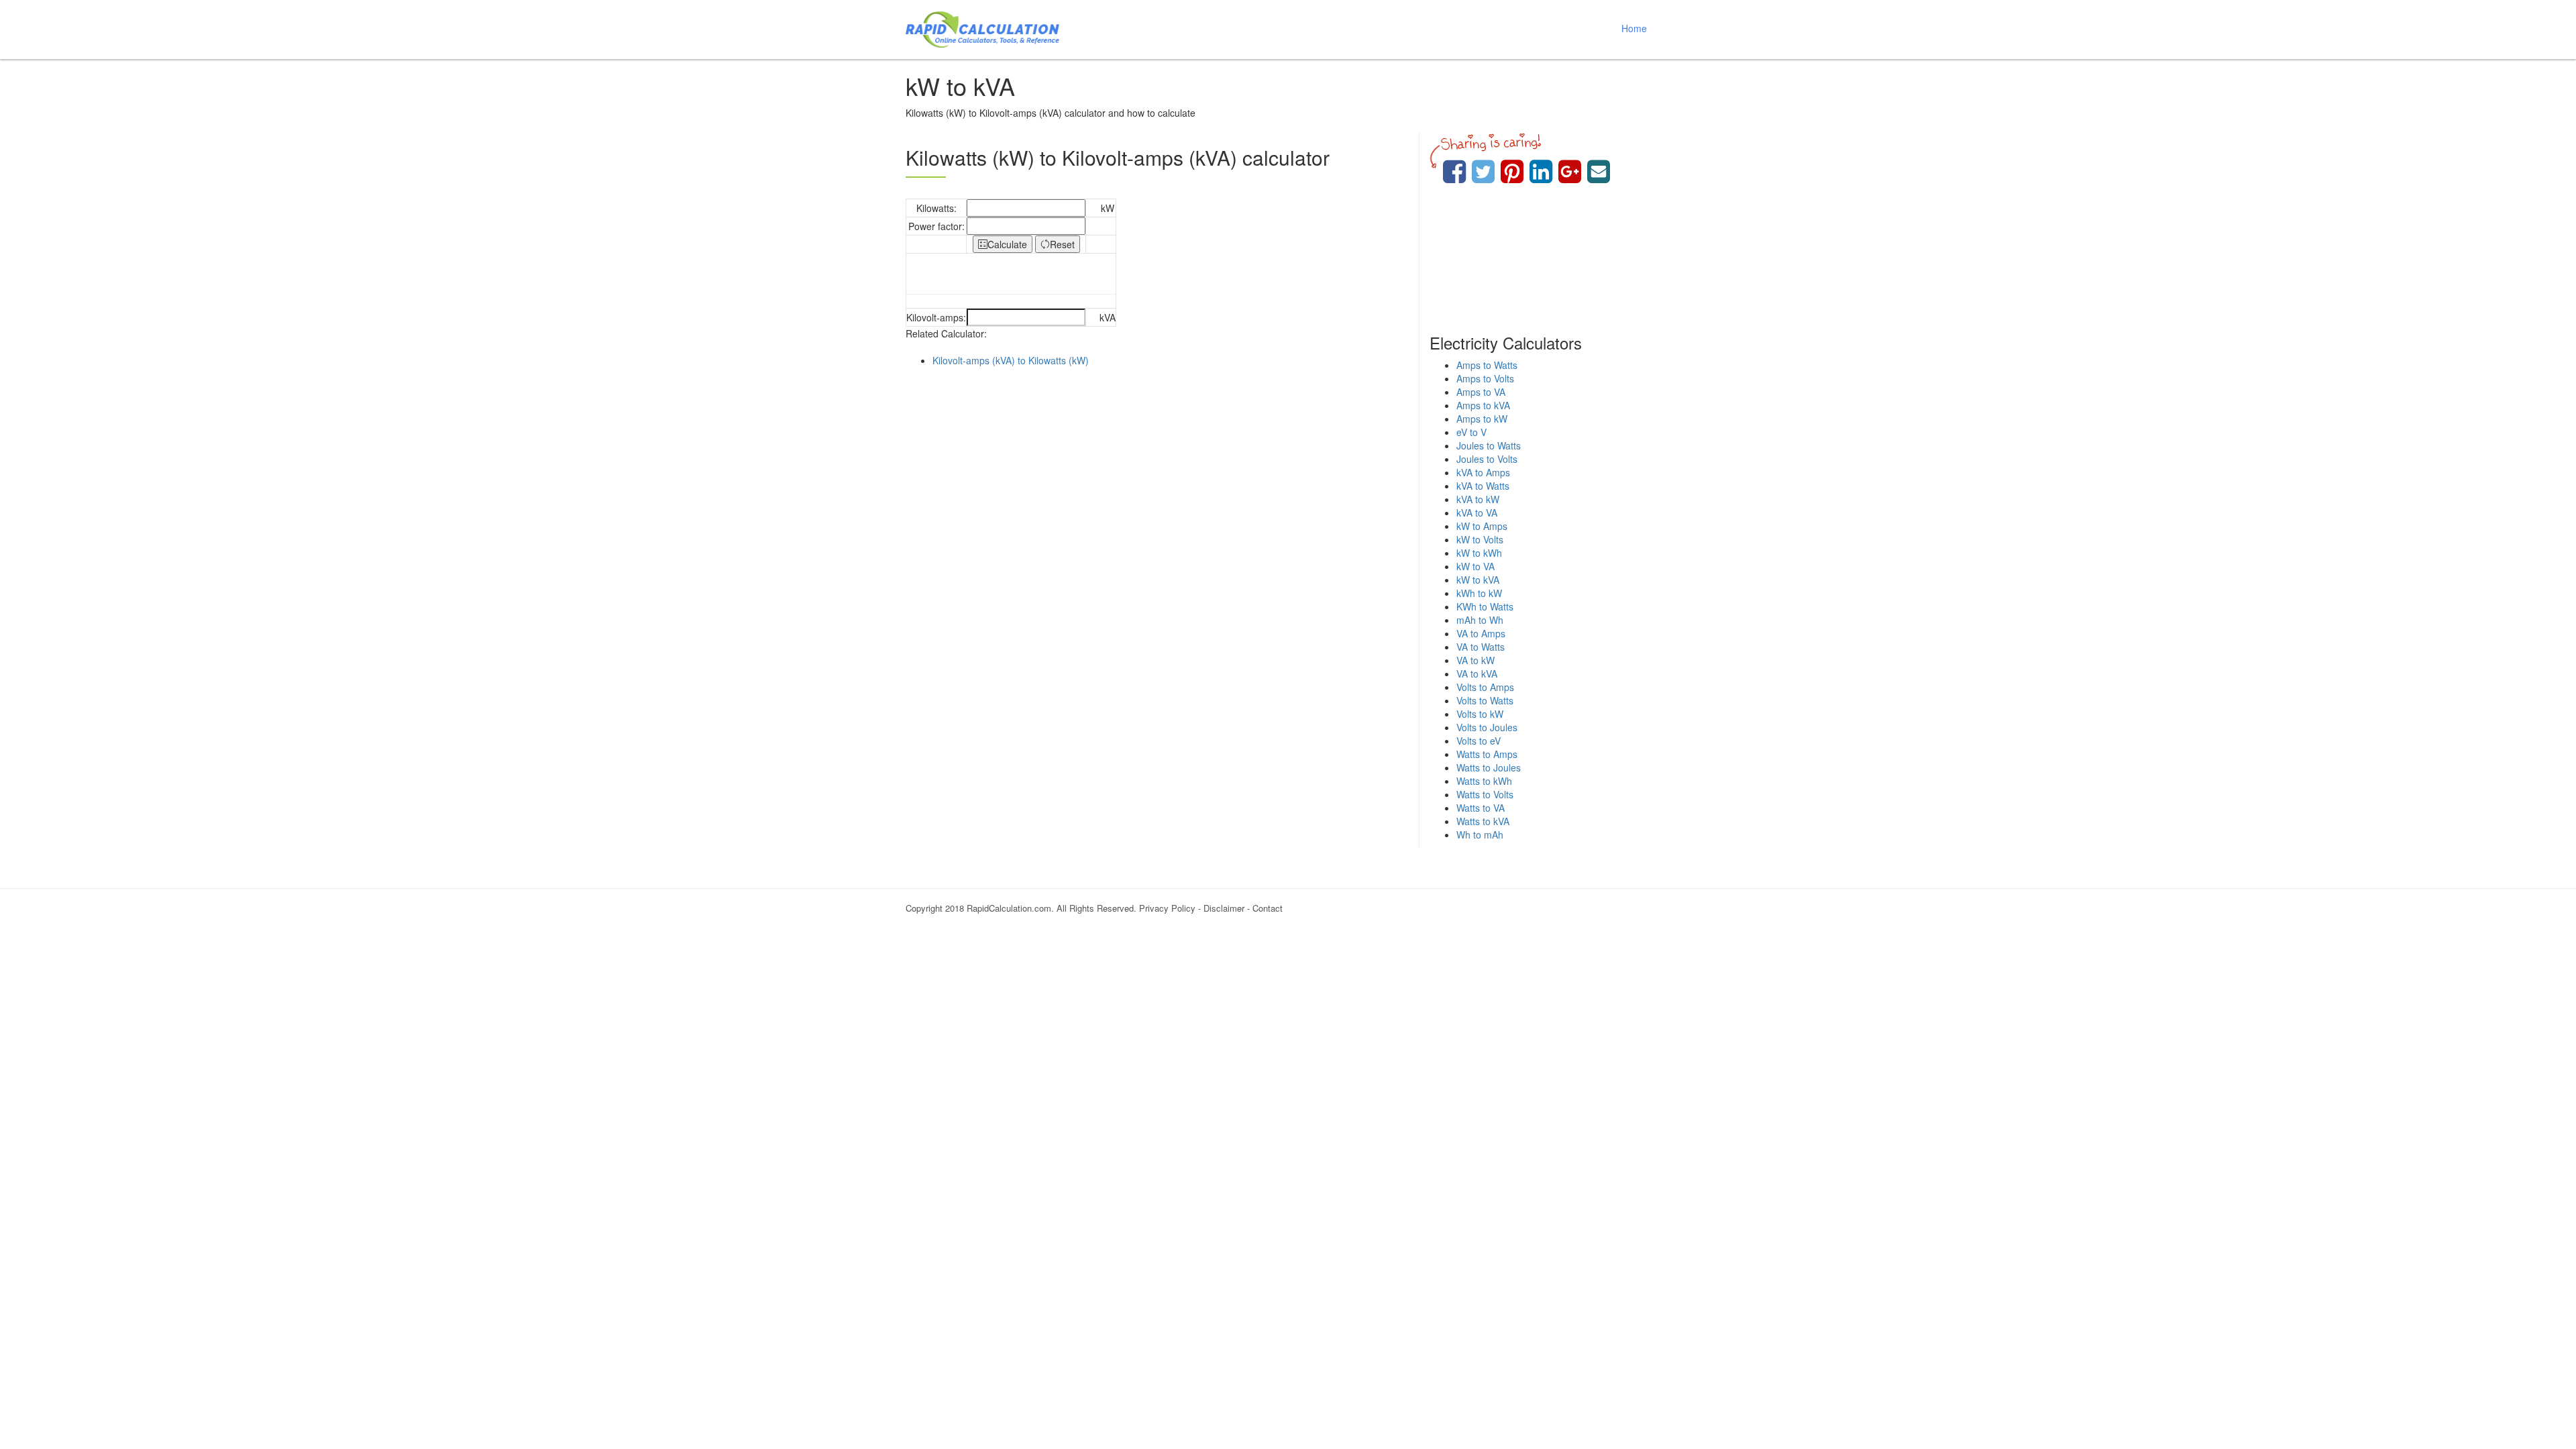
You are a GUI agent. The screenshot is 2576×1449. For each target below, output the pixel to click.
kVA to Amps (1483, 472)
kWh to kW (1479, 593)
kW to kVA (1478, 580)
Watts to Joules (1489, 767)
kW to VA (1475, 566)
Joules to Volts (1487, 459)
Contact (1268, 908)
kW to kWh (1479, 553)
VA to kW (1475, 660)
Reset (1062, 244)
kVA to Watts (1483, 486)
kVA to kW (1478, 499)
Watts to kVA (1483, 821)
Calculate (1007, 244)
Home (1634, 28)
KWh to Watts (1485, 606)
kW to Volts (1480, 539)
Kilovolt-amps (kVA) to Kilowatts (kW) (1011, 360)
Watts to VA (1481, 808)
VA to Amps (1481, 633)
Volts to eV (1479, 741)
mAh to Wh (1480, 620)
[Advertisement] (1157, 488)
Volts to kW (1480, 714)
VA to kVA (1477, 674)
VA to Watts (1481, 647)
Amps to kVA (1483, 405)
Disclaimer (1224, 908)
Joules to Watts (1489, 445)
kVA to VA (1477, 513)
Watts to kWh (1484, 781)
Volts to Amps (1485, 687)
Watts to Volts (1485, 794)
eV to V (1471, 432)
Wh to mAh (1480, 835)
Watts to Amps (1487, 754)
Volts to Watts (1485, 700)
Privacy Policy (1167, 908)
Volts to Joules (1487, 727)
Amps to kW (1482, 419)
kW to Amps (1482, 526)
